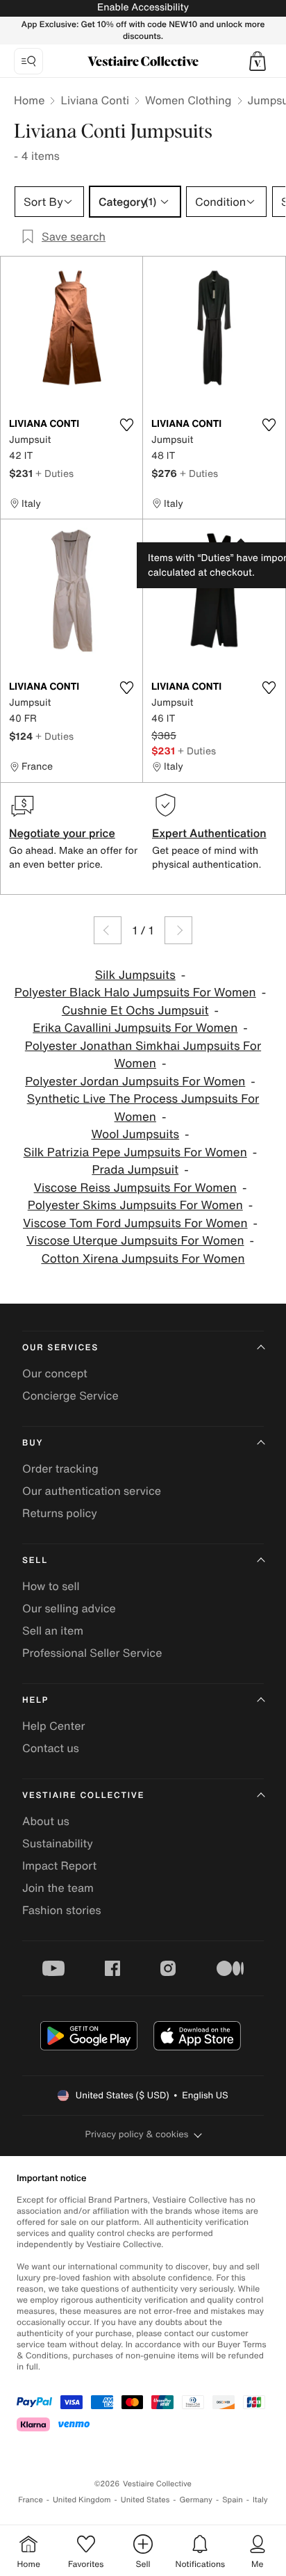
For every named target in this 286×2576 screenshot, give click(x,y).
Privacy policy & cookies (137, 2134)
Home (29, 100)
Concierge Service (70, 1395)
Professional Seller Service (92, 1653)
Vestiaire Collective (83, 1796)
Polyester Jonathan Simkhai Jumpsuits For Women (143, 1055)
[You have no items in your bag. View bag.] (258, 61)
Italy (260, 2500)
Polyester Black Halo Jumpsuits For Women (135, 993)
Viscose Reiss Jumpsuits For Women (135, 1188)
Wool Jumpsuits (135, 1134)
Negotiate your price (62, 833)
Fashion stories (62, 1910)
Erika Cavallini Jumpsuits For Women (135, 1028)
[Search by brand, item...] (28, 61)
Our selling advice (69, 1608)
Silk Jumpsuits (135, 975)
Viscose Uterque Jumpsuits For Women (135, 1241)
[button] (258, 61)
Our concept (55, 1373)
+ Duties (54, 473)
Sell (35, 1561)
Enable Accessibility (143, 7)
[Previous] (108, 930)
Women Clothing (188, 100)
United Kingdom (82, 2500)
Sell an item (53, 1630)
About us (46, 1821)
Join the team (58, 1888)
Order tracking (60, 1468)
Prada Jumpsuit (135, 1170)
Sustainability (58, 1843)
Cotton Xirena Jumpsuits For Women (143, 1259)
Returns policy (60, 1513)
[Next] (178, 930)
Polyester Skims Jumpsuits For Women (135, 1205)
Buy (33, 1443)
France (31, 2500)
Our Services (60, 1348)
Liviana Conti (95, 100)
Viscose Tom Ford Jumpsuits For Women (135, 1223)
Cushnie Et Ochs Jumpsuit (135, 1011)
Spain (233, 2500)
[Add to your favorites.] (126, 425)
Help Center (53, 1726)
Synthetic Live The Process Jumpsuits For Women (143, 1108)
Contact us (51, 1748)
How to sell (51, 1586)
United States (145, 2500)
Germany (196, 2500)
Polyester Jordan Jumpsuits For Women (135, 1082)
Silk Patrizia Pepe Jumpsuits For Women (135, 1152)
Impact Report (59, 1865)
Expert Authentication (209, 833)
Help (35, 1700)
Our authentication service (92, 1491)
